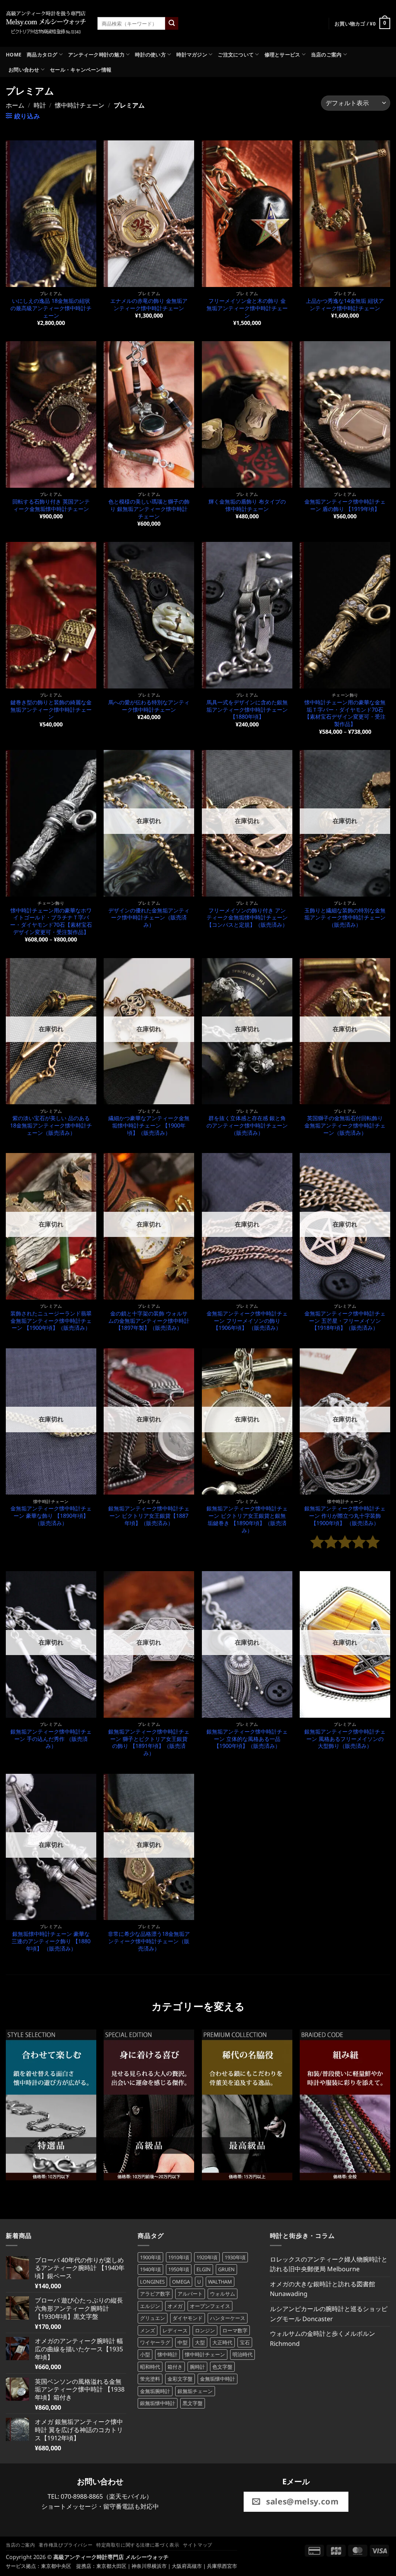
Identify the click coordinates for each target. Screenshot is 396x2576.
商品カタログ (42, 55)
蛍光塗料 (150, 2379)
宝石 (245, 2342)
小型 (145, 2354)
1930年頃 (235, 2257)
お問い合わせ (24, 70)
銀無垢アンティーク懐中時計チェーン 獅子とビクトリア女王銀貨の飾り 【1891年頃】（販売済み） (149, 1742)
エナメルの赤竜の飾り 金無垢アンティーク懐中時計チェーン (149, 305)
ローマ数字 (235, 2330)
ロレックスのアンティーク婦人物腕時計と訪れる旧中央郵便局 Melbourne (329, 2264)
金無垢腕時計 (155, 2391)
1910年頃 (179, 2257)
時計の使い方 (150, 55)
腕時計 (197, 2367)
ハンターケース (228, 2318)
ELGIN (204, 2269)
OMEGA (181, 2282)
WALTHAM (220, 2282)
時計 (40, 105)
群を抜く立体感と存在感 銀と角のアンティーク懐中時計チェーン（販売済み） (247, 1125)
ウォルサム (223, 2294)
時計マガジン (192, 55)
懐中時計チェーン (80, 105)
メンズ (148, 2330)
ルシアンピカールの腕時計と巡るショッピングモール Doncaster (329, 2314)
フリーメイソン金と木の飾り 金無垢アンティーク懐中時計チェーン (247, 308)
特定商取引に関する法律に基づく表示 (138, 2545)
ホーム (15, 105)
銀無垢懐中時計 (158, 2403)
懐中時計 (167, 2354)
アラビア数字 (155, 2294)
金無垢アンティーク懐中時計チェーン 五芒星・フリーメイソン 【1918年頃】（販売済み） (345, 1321)
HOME (14, 55)
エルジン (150, 2306)
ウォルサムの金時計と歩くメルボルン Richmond (323, 2339)
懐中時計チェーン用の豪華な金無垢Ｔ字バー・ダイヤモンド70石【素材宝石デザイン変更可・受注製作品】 (345, 713)
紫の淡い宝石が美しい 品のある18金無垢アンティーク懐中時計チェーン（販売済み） (51, 1125)
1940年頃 (150, 2269)
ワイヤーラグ (155, 2342)
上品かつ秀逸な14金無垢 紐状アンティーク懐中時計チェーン (345, 305)
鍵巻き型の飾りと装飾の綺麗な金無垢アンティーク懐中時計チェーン (51, 710)
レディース (175, 2330)
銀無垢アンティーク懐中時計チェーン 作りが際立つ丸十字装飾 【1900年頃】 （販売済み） (345, 1516)
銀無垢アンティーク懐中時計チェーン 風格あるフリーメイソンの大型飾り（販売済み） (345, 1739)
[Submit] (172, 24)
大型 (200, 2342)
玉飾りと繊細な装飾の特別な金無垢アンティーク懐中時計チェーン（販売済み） (345, 918)
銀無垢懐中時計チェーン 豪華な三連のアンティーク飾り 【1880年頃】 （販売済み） (51, 1941)
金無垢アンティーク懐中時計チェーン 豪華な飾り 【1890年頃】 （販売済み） (51, 1516)
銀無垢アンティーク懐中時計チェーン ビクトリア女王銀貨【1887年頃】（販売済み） (149, 1516)
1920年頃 (207, 2257)
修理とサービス (282, 55)
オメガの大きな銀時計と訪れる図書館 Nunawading (323, 2289)
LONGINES (152, 2282)
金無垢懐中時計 (218, 2379)
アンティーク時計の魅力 (96, 55)
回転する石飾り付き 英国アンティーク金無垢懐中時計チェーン (51, 505)
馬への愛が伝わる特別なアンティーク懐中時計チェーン (149, 706)
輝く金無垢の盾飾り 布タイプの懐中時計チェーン (247, 505)
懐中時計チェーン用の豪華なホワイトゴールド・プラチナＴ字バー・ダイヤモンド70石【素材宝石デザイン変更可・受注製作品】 (51, 921)
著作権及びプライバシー (66, 2545)
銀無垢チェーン (195, 2391)
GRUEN (226, 2269)
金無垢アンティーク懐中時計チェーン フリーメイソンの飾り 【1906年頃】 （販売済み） (247, 1321)
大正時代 (222, 2342)
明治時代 (242, 2354)
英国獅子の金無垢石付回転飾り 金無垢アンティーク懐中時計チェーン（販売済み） (345, 1125)
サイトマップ (198, 2545)
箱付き (175, 2367)
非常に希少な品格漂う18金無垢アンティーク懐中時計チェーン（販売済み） (149, 1941)
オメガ (175, 2306)
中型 (183, 2342)
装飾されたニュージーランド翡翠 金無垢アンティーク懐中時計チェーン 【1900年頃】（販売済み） (51, 1321)
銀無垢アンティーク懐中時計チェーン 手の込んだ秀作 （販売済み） (51, 1739)
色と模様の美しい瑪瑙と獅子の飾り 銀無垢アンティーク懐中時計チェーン (149, 509)
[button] (362, 24)
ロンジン (205, 2330)
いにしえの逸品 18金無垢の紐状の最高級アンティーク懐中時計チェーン (51, 308)
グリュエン (153, 2318)
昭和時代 (150, 2367)
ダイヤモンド (188, 2318)
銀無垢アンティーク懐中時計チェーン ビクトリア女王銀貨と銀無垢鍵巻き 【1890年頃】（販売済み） (247, 1519)
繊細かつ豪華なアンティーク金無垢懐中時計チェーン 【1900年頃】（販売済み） (149, 1125)
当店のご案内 (326, 55)
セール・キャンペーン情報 (81, 70)
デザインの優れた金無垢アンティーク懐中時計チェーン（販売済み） (149, 918)
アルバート (190, 2294)
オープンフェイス (210, 2306)
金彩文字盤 (180, 2379)
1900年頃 (150, 2257)
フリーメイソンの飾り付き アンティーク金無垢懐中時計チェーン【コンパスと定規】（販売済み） (247, 918)
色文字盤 (222, 2367)
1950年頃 (179, 2269)
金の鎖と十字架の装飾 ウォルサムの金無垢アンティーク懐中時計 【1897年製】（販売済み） (149, 1321)
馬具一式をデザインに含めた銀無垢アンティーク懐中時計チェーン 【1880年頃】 (247, 710)
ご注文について (236, 55)
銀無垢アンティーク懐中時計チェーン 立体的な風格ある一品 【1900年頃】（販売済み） (247, 1739)
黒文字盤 (193, 2403)
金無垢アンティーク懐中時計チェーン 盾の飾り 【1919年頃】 (345, 505)
